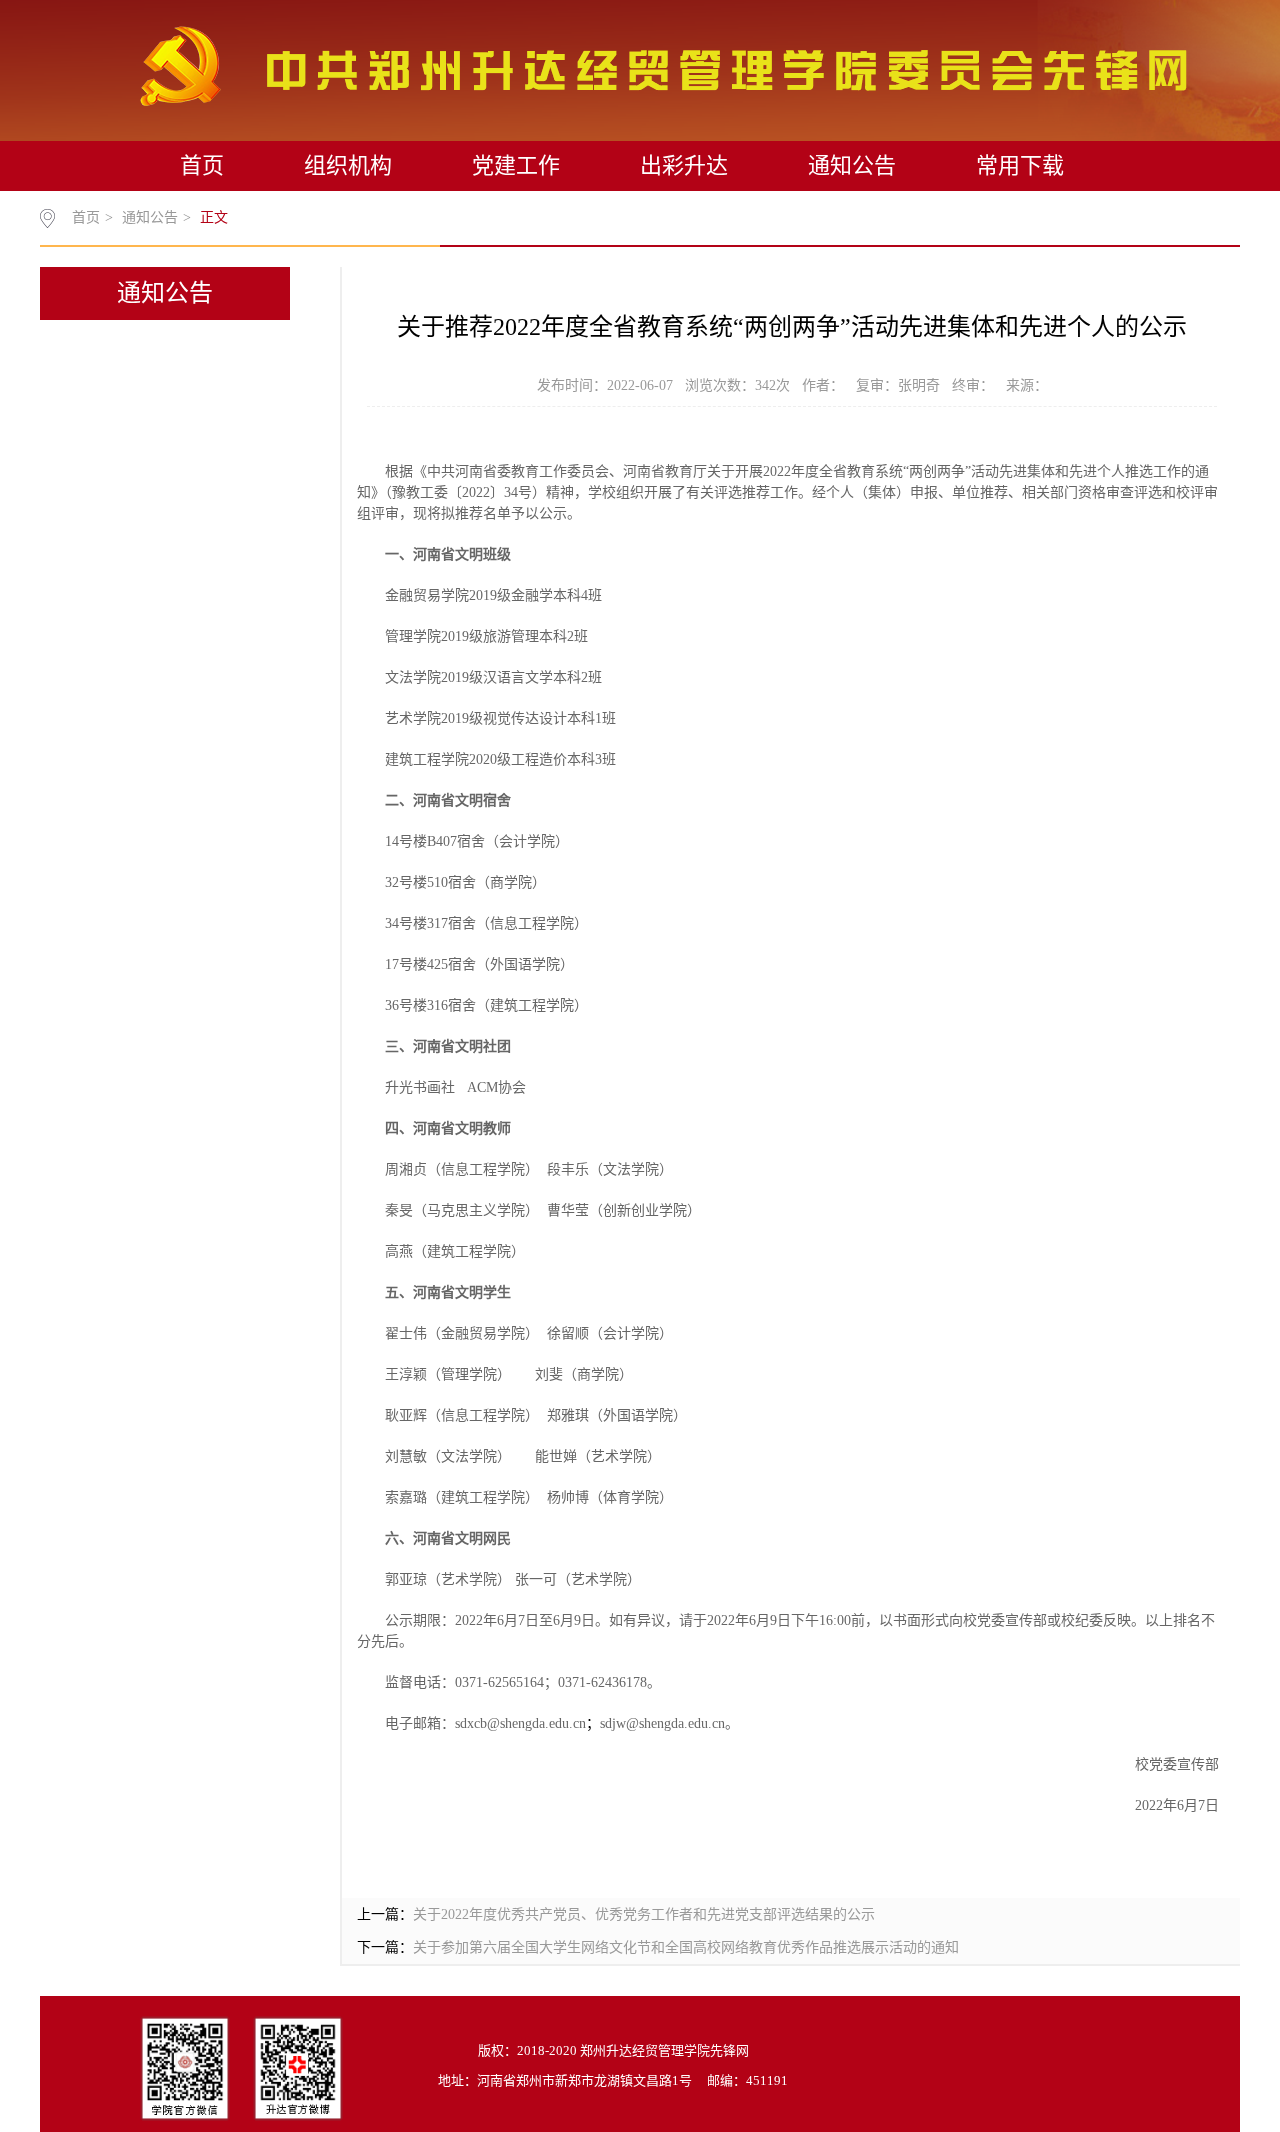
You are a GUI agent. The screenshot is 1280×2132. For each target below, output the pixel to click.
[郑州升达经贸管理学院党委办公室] (663, 65)
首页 (202, 165)
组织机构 (348, 165)
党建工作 (516, 165)
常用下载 (1020, 165)
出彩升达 (684, 165)
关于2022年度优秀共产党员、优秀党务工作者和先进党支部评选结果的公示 (644, 1914)
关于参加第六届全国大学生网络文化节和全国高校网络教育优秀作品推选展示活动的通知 (686, 1947)
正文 (214, 217)
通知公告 (852, 165)
